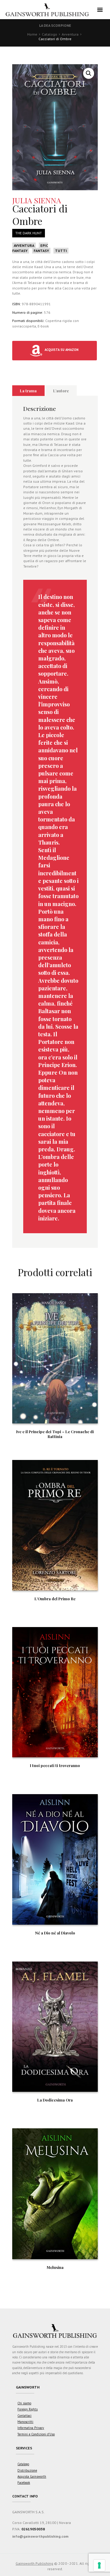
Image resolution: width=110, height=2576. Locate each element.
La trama (28, 391)
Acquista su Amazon (61, 350)
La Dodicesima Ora (55, 2100)
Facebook (24, 2483)
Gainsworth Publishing (34, 2563)
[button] (89, 73)
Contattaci (24, 2416)
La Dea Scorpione (55, 25)
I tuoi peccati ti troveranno (55, 1765)
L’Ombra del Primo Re (55, 1599)
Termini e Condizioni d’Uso (36, 2434)
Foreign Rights (28, 2409)
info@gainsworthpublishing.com (40, 2536)
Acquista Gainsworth (32, 2476)
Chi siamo (24, 2403)
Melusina (55, 2267)
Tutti (61, 251)
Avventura (70, 34)
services (24, 2448)
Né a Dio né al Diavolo (55, 1933)
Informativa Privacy (31, 2428)
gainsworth (28, 2387)
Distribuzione (27, 2470)
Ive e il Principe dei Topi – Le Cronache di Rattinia (55, 1434)
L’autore (61, 391)
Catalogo (50, 34)
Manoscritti (25, 2422)
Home (32, 34)
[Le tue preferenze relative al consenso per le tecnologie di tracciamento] (99, 2565)
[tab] (28, 391)
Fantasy (41, 251)
